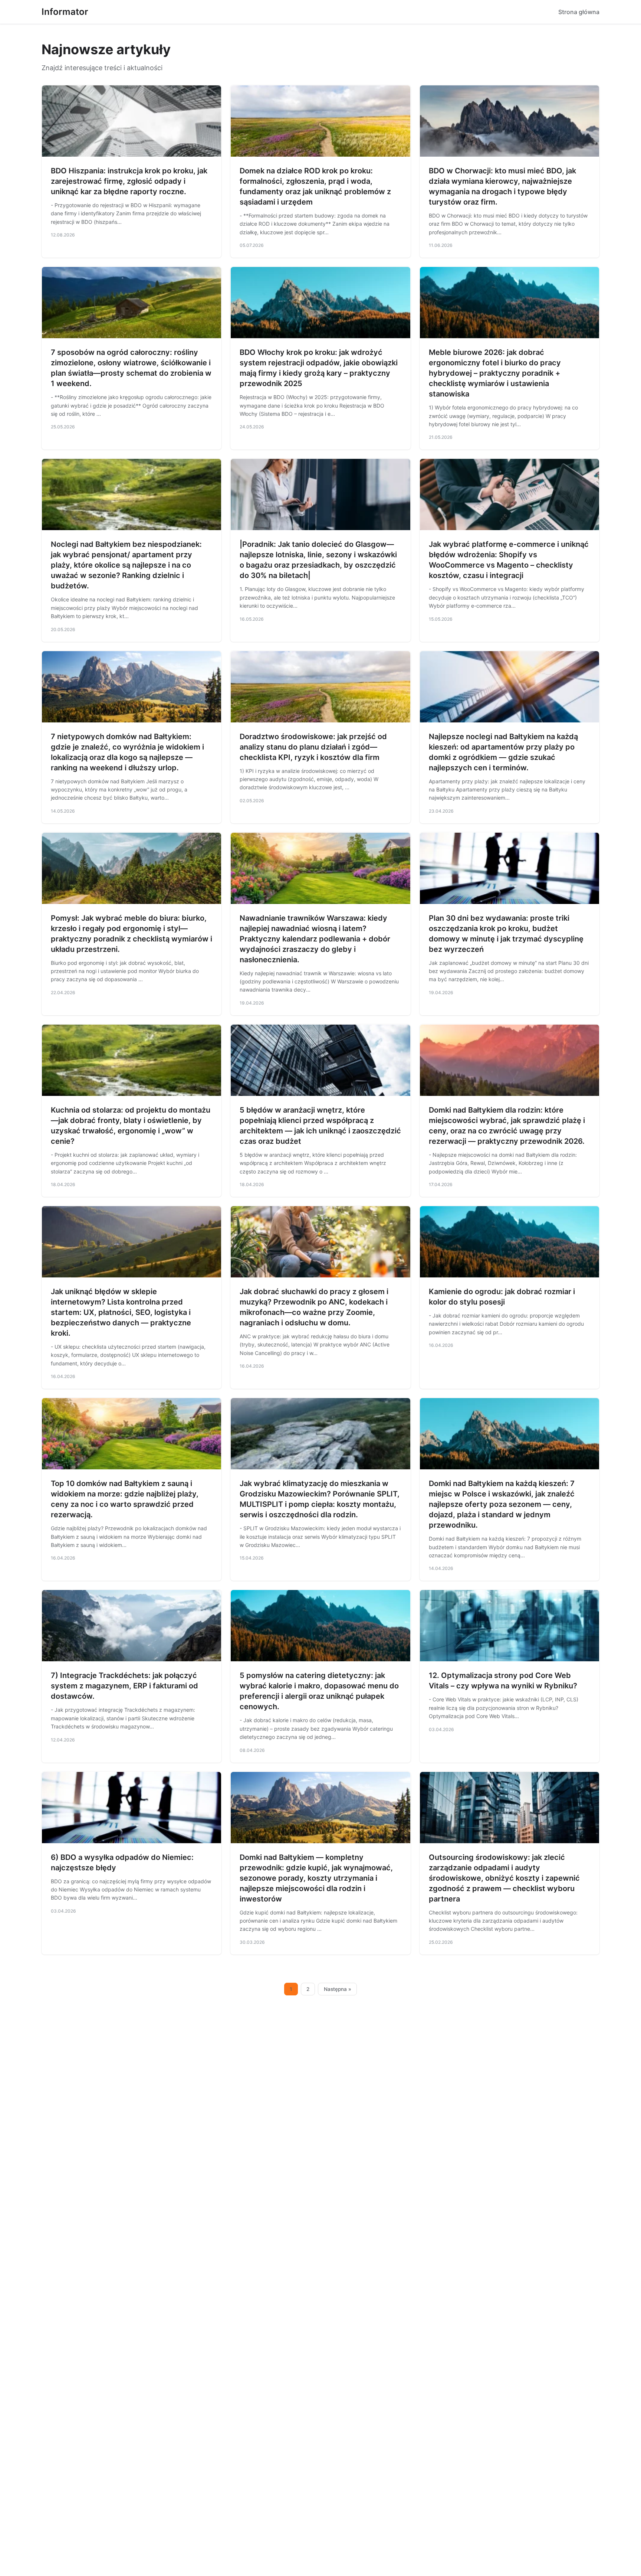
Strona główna (579, 12)
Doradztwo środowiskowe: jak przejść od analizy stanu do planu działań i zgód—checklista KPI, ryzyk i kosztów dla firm (313, 747)
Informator (65, 12)
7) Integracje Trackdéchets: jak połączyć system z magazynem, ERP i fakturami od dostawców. (124, 1686)
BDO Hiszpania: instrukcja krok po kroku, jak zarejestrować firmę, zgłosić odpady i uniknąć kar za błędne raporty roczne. (129, 181)
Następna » (338, 1989)
